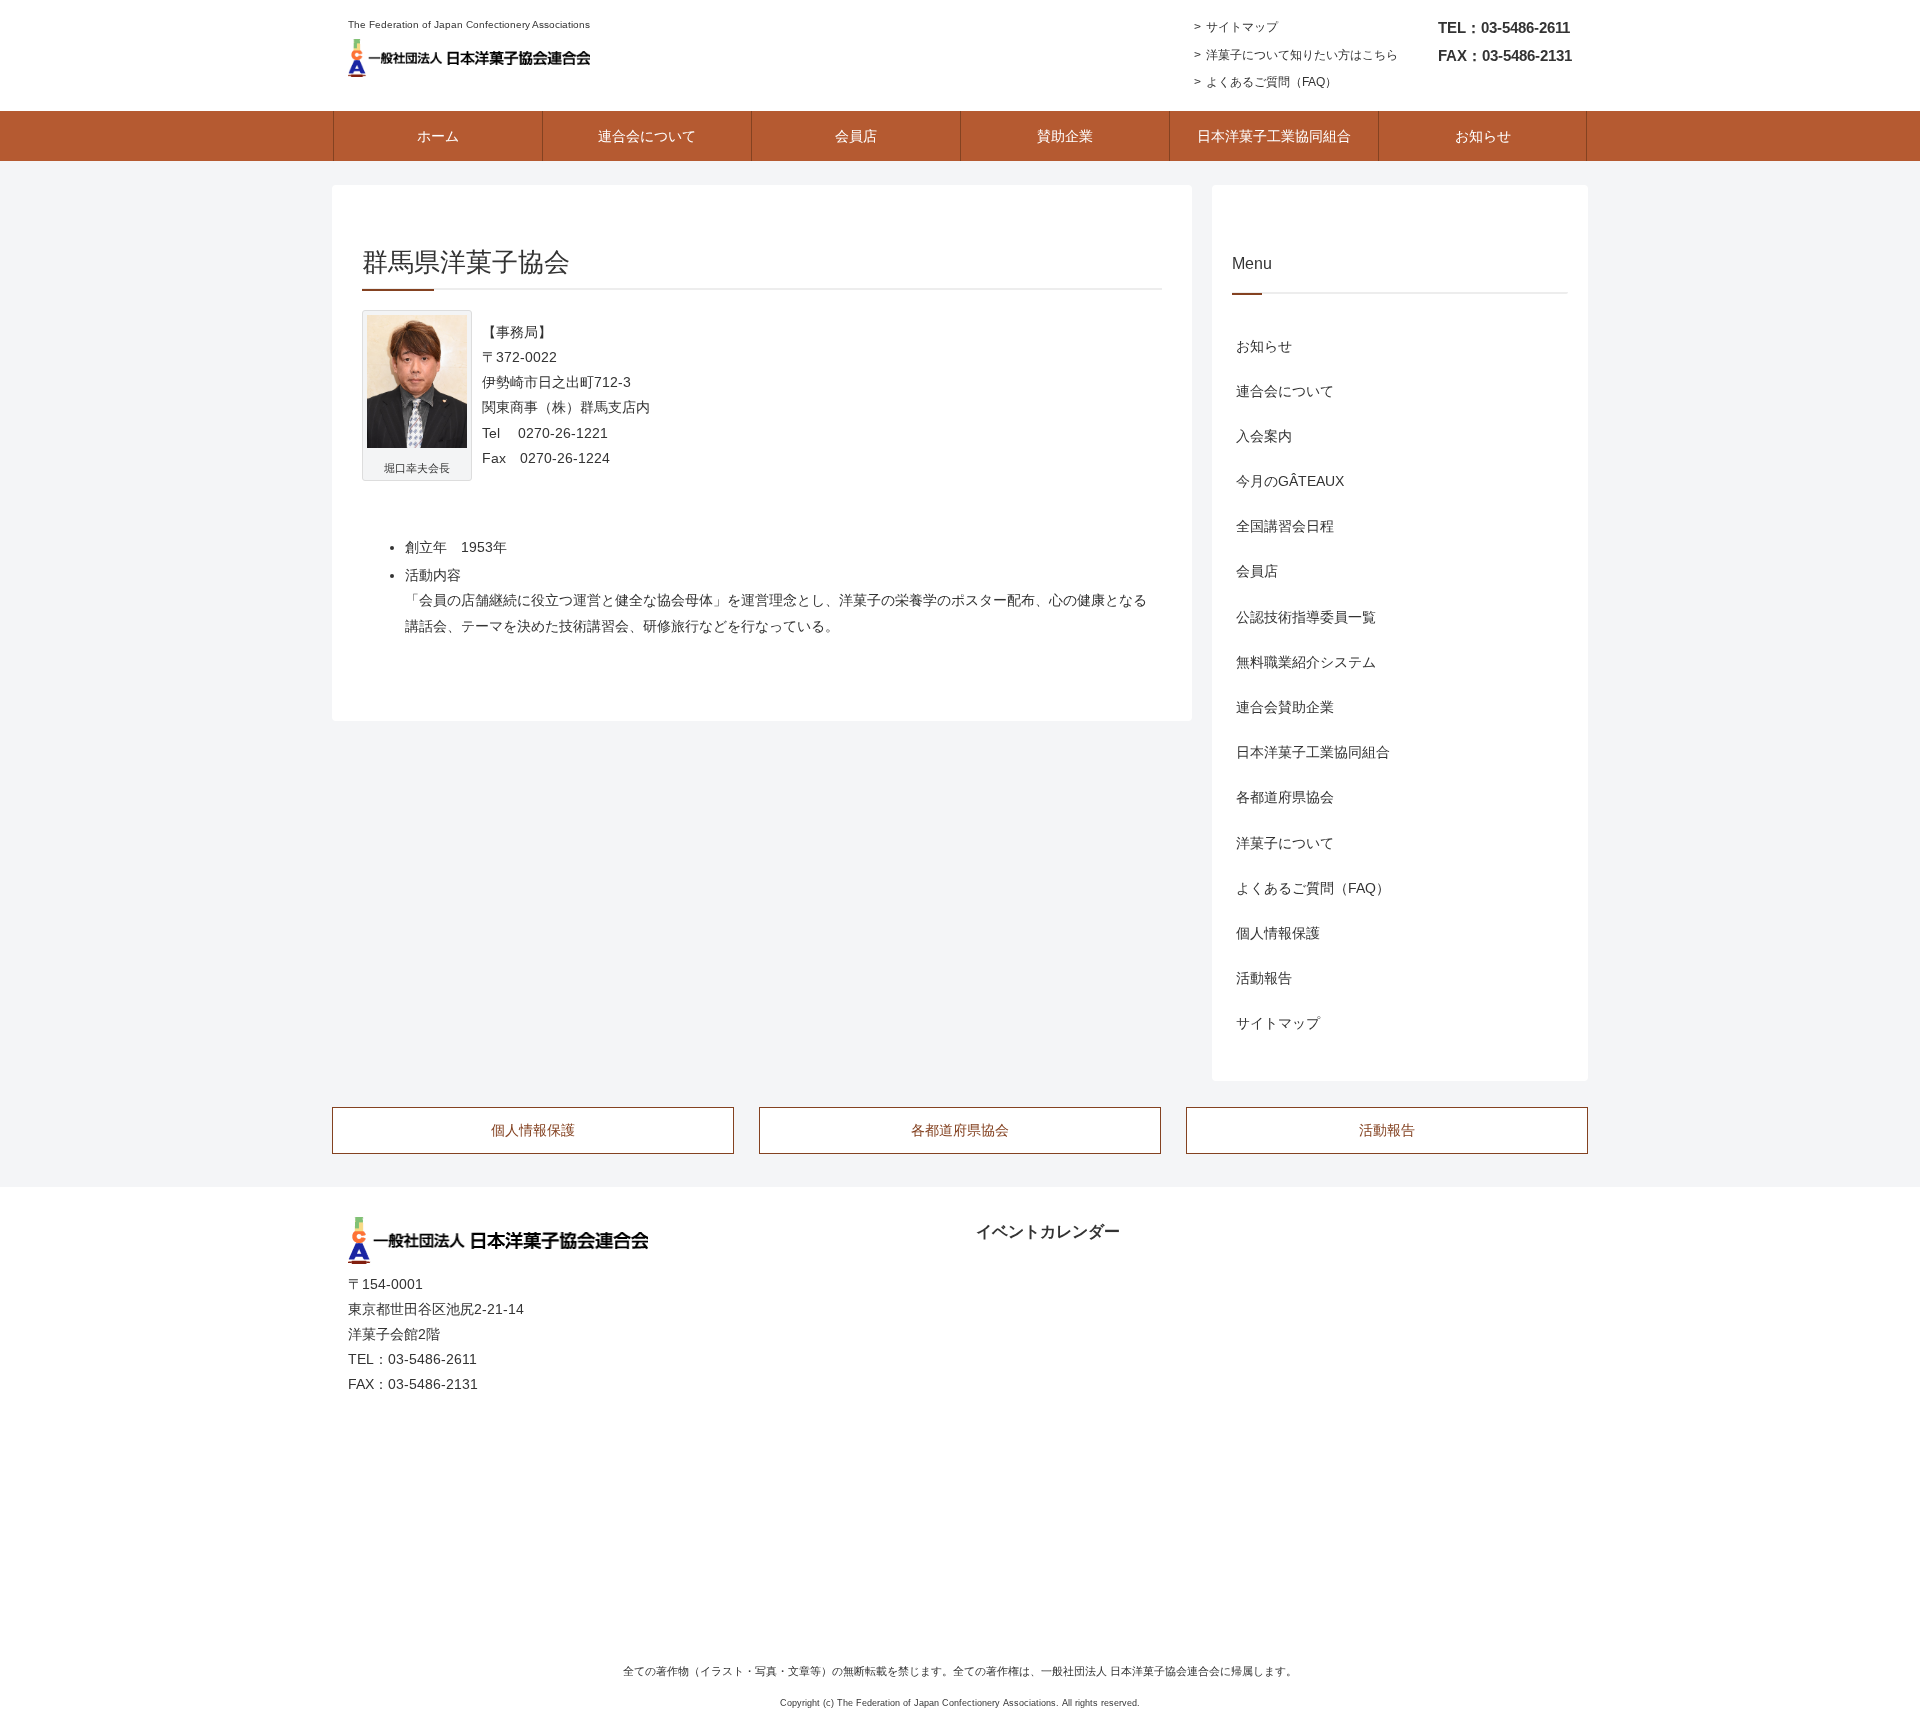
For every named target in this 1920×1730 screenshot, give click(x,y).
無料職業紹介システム (1306, 662)
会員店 (1257, 571)
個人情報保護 (1278, 933)
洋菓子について (1285, 843)
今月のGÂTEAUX (1290, 481)
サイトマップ (1242, 27)
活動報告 (1264, 978)
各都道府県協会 (1285, 797)
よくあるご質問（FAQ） (1271, 82)
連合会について (1285, 391)
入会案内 (1264, 436)
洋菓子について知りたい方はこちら (1302, 55)
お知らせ (1264, 346)
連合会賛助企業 (1285, 707)
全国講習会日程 (1285, 526)
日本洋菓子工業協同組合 (1313, 752)
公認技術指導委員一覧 (1306, 617)
